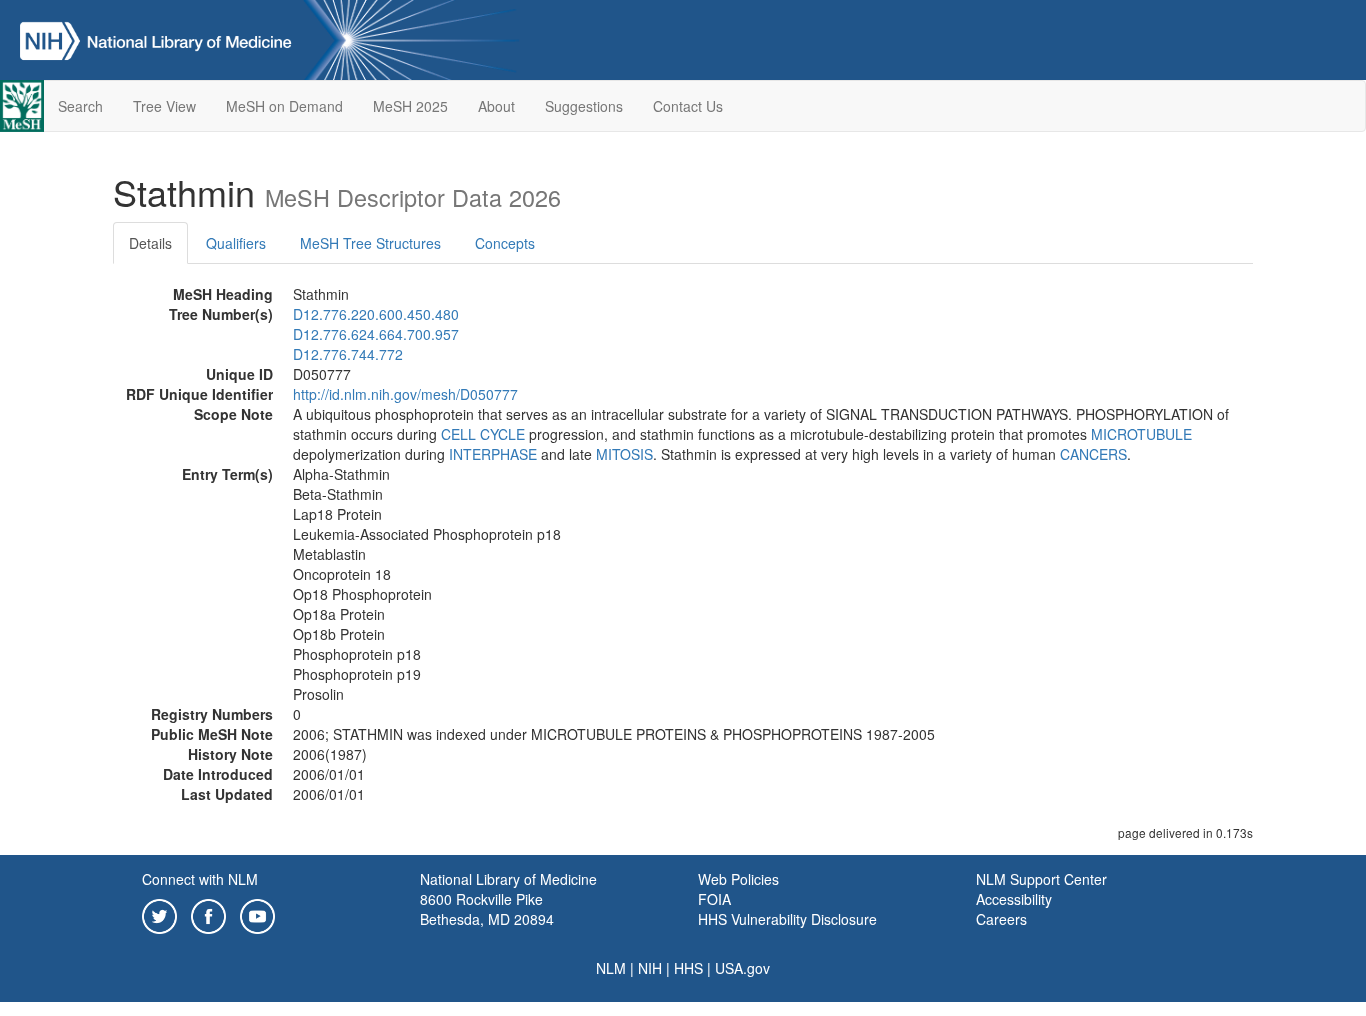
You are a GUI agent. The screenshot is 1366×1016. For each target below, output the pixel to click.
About (496, 106)
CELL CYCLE (483, 434)
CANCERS (1093, 454)
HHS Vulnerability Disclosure (787, 919)
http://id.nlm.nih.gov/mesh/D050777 (405, 394)
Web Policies (738, 879)
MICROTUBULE (1141, 434)
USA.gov (742, 968)
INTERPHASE (493, 454)
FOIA (714, 899)
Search (80, 106)
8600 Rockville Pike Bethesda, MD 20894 (487, 909)
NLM (611, 968)
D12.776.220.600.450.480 (376, 314)
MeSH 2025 (410, 106)
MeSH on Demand (284, 106)
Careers (1001, 919)
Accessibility (1014, 899)
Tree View (164, 106)
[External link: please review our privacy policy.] (159, 914)
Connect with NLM (200, 879)
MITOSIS (624, 454)
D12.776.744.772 (348, 354)
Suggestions (584, 106)
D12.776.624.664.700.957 (376, 334)
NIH (650, 968)
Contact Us (688, 106)
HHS (688, 968)
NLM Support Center (1041, 879)
